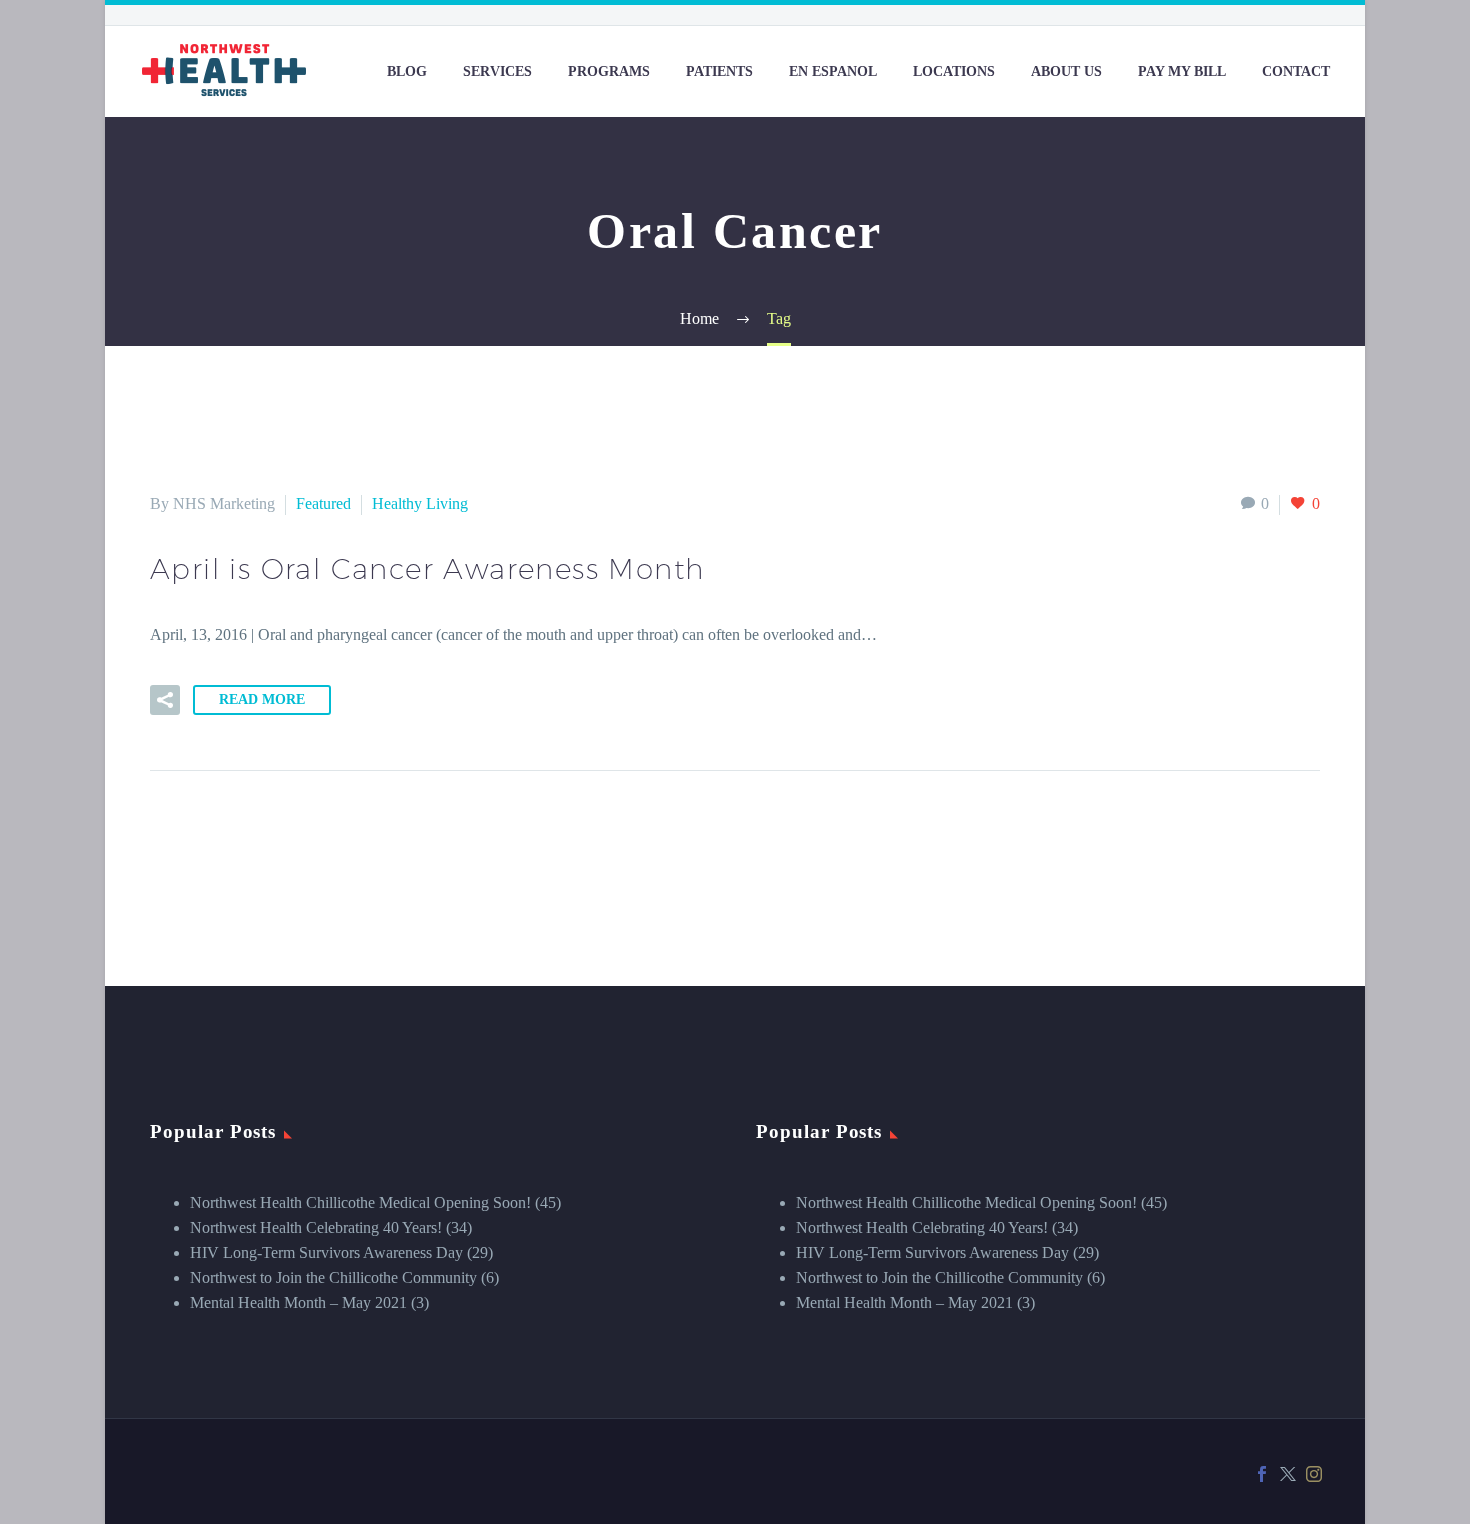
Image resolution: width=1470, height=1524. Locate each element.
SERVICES (497, 71)
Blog (407, 71)
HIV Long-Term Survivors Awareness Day (326, 1252)
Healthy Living (420, 503)
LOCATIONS (954, 71)
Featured (323, 503)
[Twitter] (1288, 1474)
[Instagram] (1314, 1474)
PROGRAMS (609, 71)
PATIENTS (719, 71)
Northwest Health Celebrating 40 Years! (316, 1227)
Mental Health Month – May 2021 (298, 1302)
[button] (165, 700)
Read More (262, 699)
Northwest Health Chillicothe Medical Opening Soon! (360, 1202)
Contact (1296, 71)
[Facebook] (1262, 1474)
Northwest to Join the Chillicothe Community (333, 1277)
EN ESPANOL (833, 71)
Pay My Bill (1182, 71)
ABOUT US (1066, 71)
